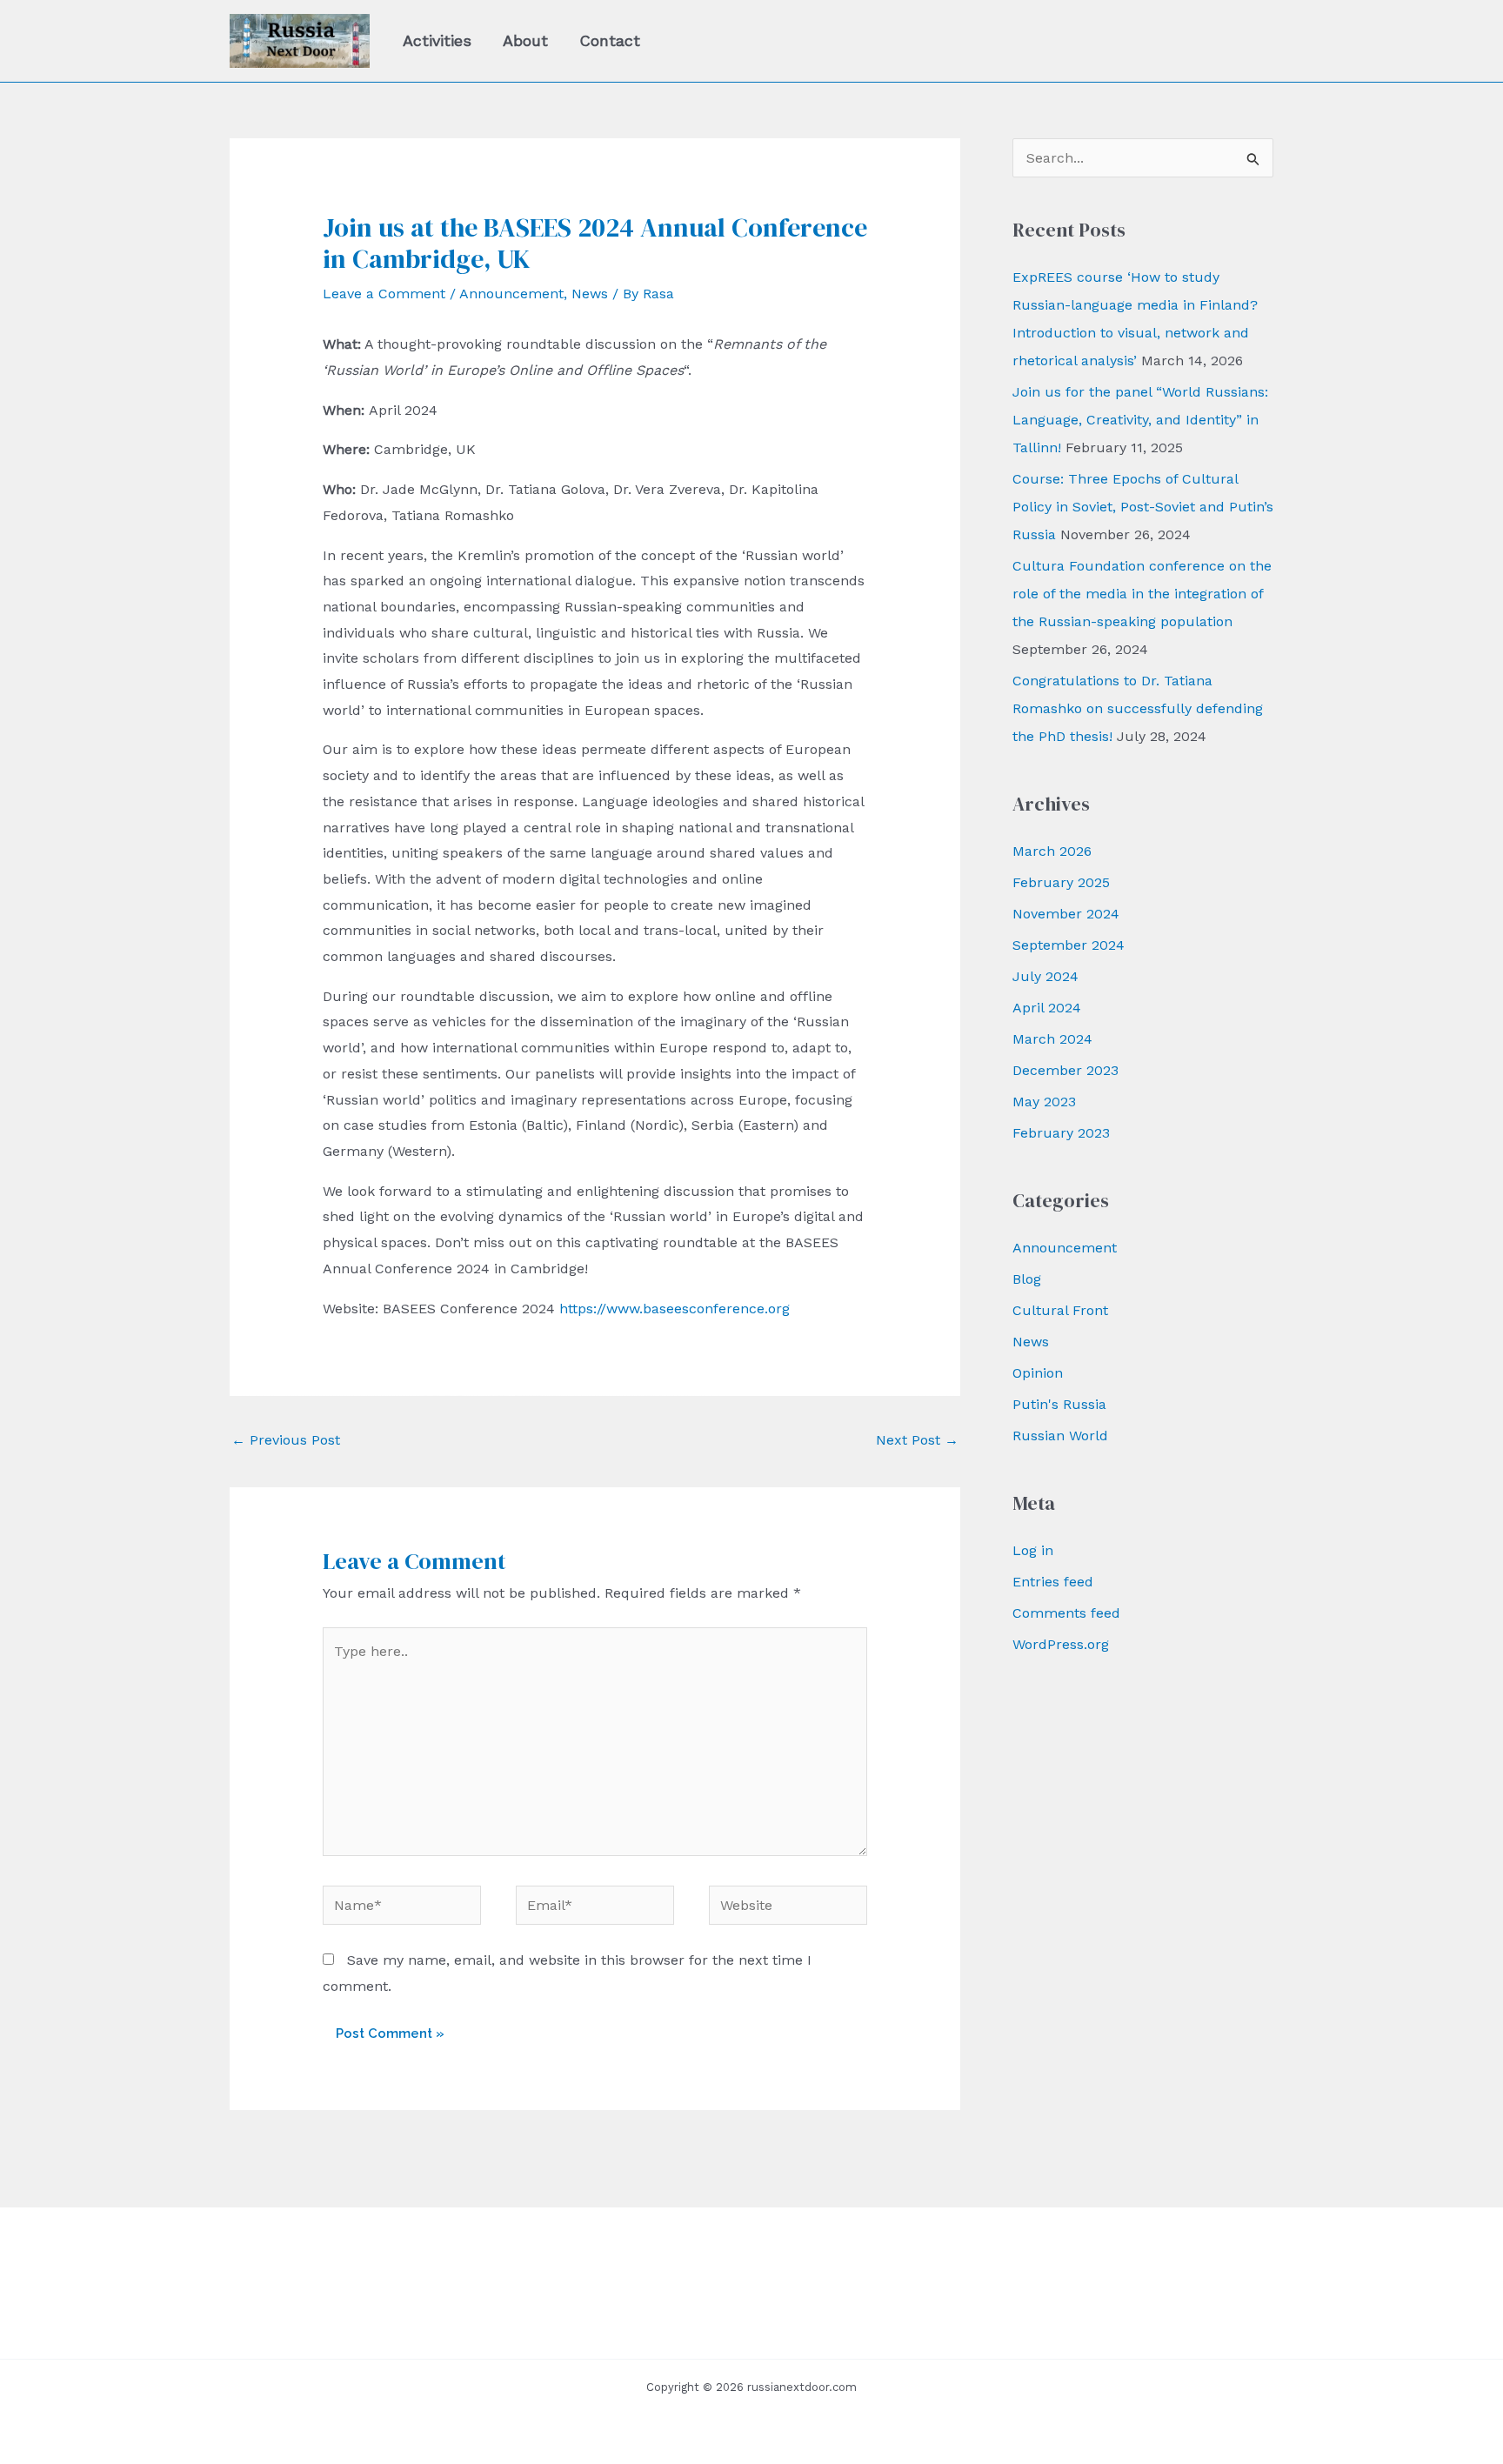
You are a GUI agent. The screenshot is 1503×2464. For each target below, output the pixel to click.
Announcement (511, 294)
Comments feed (1066, 1613)
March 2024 (1052, 1039)
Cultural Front (1060, 1310)
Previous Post (286, 1440)
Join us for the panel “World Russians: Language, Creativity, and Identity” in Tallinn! (1140, 420)
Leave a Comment (384, 294)
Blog (1027, 1279)
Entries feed (1053, 1582)
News (590, 294)
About (525, 40)
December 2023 (1065, 1070)
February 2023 (1061, 1133)
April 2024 (1047, 1008)
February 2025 (1061, 882)
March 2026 (1052, 851)
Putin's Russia (1059, 1404)
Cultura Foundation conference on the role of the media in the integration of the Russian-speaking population (1142, 594)
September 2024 (1069, 945)
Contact (610, 40)
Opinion (1038, 1373)
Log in (1033, 1550)
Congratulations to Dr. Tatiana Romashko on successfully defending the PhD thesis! (1138, 708)
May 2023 (1044, 1102)
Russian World (1060, 1436)
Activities (437, 40)
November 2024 (1066, 914)
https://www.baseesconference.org (675, 1309)
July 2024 (1045, 976)
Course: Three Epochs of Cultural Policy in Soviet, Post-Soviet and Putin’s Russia (1143, 507)
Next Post (917, 1440)
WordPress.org (1061, 1644)
